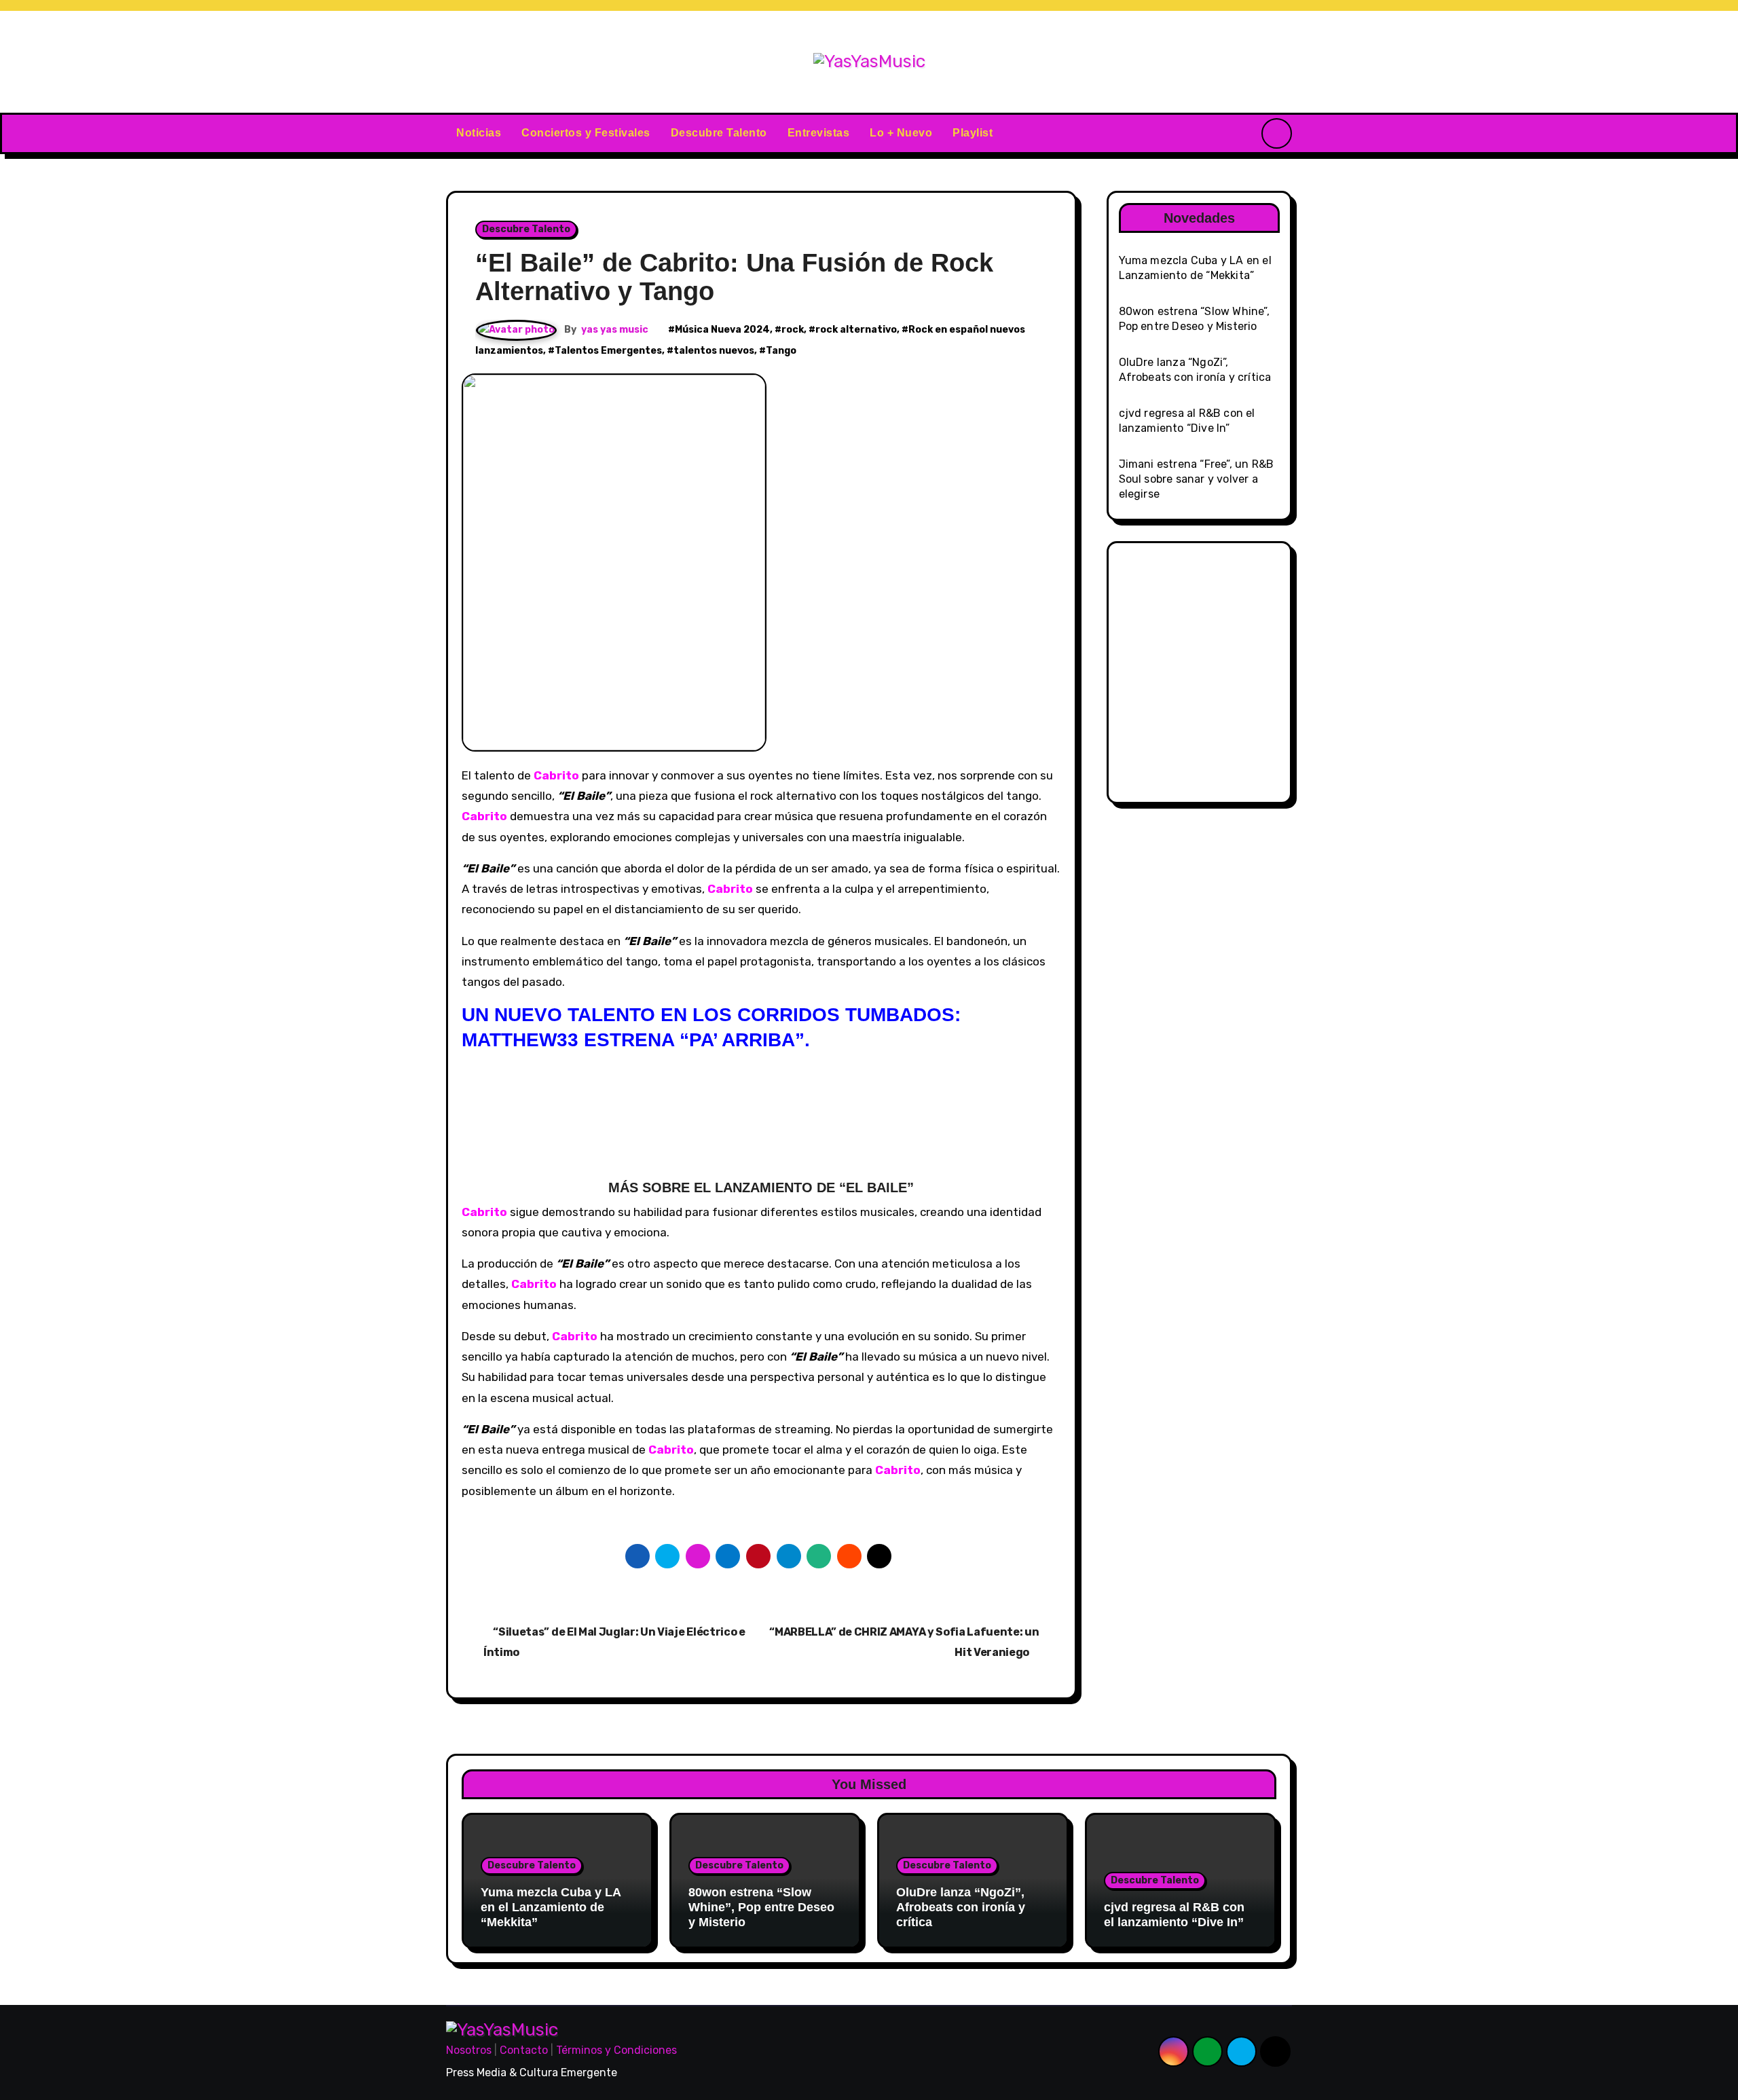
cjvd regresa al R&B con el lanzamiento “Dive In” (1174, 1915)
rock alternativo (856, 330)
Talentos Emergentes (608, 351)
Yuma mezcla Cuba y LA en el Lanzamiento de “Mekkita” (551, 1907)
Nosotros (469, 2050)
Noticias (479, 133)
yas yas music (615, 330)
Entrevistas (819, 133)
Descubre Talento (719, 133)
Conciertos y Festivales (586, 133)
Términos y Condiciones (616, 2050)
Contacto (524, 2050)
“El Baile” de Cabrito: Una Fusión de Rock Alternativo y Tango (734, 277)
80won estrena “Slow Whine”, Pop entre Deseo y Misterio (761, 1907)
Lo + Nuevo (901, 133)
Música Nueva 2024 (722, 330)
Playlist (973, 133)
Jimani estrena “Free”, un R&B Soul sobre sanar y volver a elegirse (1197, 479)
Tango (781, 351)
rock (793, 330)
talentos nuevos (714, 351)
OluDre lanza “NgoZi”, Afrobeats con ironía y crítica (961, 1907)
